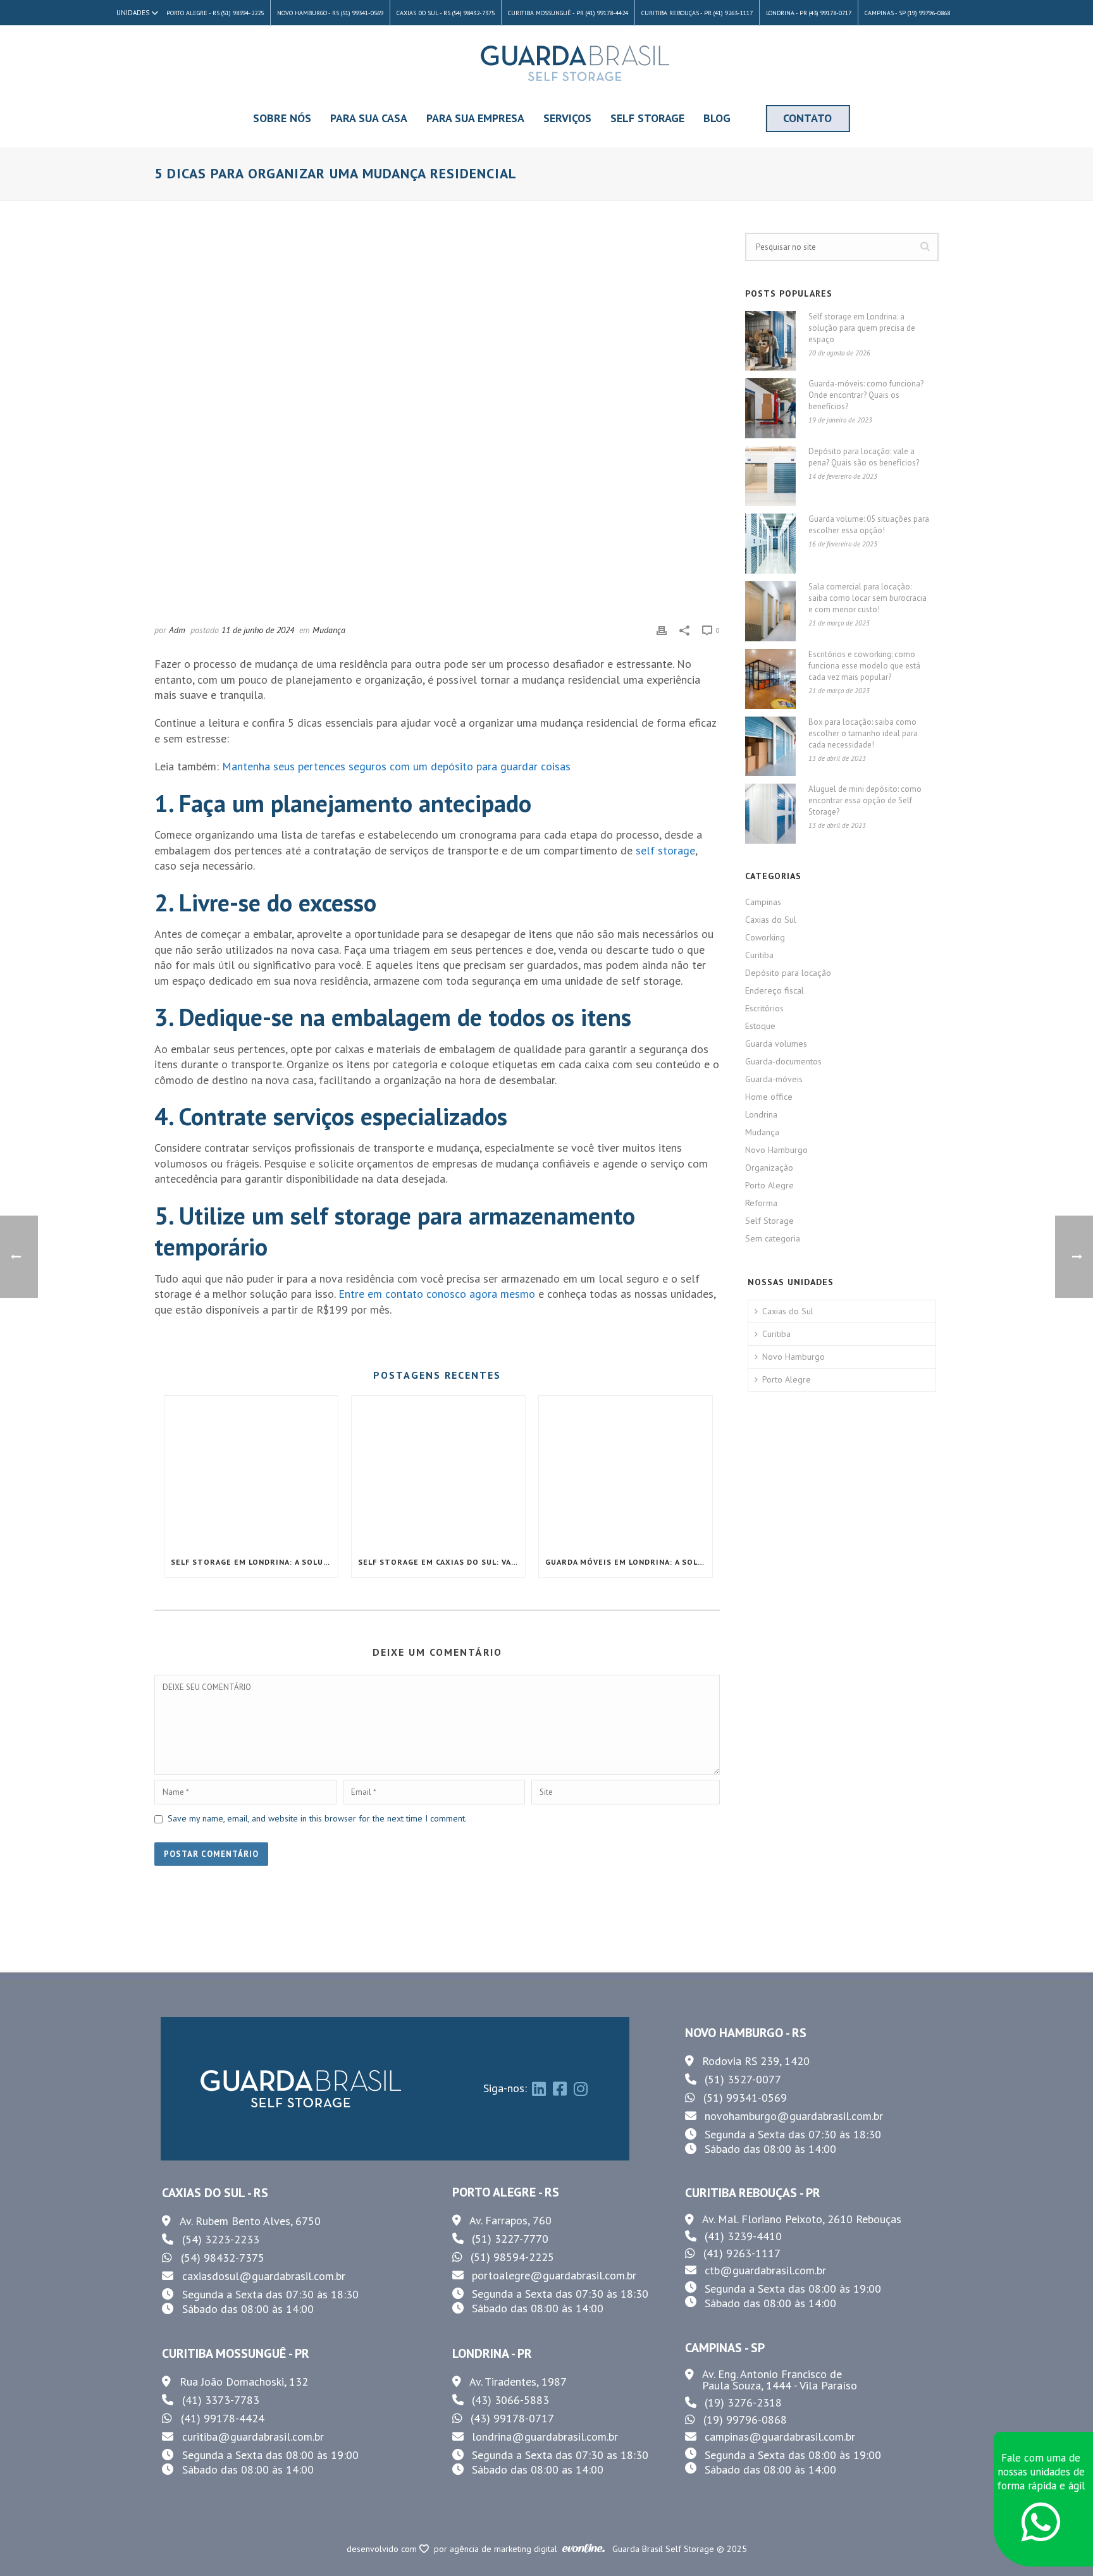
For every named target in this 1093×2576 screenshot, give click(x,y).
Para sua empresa (475, 118)
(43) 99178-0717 (512, 2418)
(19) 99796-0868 (745, 2419)
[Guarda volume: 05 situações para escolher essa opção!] (770, 544)
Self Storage (647, 118)
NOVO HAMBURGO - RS (746, 2033)
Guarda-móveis (774, 1079)
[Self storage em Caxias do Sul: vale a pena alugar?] (438, 1471)
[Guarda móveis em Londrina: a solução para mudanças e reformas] (626, 1471)
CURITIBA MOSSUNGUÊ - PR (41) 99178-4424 (568, 13)
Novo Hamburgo (776, 1150)
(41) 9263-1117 (742, 2253)
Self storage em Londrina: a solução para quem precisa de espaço (254, 1562)
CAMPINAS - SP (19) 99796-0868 (907, 13)
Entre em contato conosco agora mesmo (437, 1294)
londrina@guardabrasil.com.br (545, 2437)
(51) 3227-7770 (510, 2239)
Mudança (329, 630)
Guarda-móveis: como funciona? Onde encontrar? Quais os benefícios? (866, 395)
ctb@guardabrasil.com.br (765, 2270)
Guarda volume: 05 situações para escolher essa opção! (869, 525)
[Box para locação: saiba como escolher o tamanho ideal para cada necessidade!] (770, 747)
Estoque (760, 1026)
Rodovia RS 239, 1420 (756, 2061)
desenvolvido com (383, 2549)
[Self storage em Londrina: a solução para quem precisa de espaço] (251, 1471)
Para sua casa (369, 118)
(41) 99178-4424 (223, 2418)
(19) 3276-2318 (743, 2402)
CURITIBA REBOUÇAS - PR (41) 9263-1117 (697, 13)
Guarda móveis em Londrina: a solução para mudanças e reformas (629, 1562)
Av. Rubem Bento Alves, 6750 (250, 2221)
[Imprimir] (662, 630)
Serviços (567, 118)
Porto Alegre (769, 1185)
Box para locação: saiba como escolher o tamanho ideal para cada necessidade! (863, 733)
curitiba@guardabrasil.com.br (253, 2437)
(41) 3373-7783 (221, 2400)
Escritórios (764, 1008)
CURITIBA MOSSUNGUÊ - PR (236, 2353)
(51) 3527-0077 (743, 2079)
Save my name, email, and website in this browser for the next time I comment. (317, 1818)
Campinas (763, 902)
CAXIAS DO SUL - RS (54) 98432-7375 (446, 13)
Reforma (761, 1203)
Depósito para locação (788, 973)
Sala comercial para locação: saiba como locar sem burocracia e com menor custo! (868, 598)
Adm (177, 630)
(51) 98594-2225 (512, 2257)
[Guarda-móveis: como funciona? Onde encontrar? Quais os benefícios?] (770, 408)
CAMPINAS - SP (725, 2348)
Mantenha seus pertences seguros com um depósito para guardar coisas (396, 766)
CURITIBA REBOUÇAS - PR (753, 2193)
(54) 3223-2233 (221, 2239)
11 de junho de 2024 (258, 630)
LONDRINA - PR (492, 2353)
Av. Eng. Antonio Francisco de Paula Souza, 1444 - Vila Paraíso (780, 2380)
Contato (807, 118)
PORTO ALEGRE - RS (506, 2192)
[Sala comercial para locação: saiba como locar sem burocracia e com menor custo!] (770, 611)
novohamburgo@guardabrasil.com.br (794, 2116)
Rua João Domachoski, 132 (244, 2382)
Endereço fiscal (775, 990)
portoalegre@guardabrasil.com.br (554, 2275)
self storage (665, 850)
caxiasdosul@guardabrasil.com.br (264, 2276)
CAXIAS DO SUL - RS (215, 2193)
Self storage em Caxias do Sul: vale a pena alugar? (442, 1562)
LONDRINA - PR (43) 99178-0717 (809, 13)
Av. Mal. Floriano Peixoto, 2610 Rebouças (802, 2219)
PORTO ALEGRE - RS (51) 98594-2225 (215, 13)
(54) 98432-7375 (223, 2258)
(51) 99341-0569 (745, 2098)
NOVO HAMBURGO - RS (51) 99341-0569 (330, 13)
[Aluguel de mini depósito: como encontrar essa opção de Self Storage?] (770, 814)
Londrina (761, 1114)
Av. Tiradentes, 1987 (518, 2382)
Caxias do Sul (771, 920)
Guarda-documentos (783, 1061)
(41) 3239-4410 (743, 2236)
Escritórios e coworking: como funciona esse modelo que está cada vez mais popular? (864, 666)
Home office (769, 1097)
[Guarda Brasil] (575, 63)
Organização (769, 1168)
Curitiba (759, 955)
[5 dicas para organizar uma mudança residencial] (437, 421)
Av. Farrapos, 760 (510, 2221)
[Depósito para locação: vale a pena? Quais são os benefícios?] (770, 476)
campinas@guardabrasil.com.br (780, 2437)
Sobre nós (282, 118)
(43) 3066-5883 (510, 2400)
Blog (717, 118)
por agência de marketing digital (498, 2549)
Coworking (765, 937)
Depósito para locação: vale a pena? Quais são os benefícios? (864, 457)
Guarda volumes (776, 1044)
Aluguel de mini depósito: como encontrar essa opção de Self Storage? (865, 800)
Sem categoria (773, 1238)
